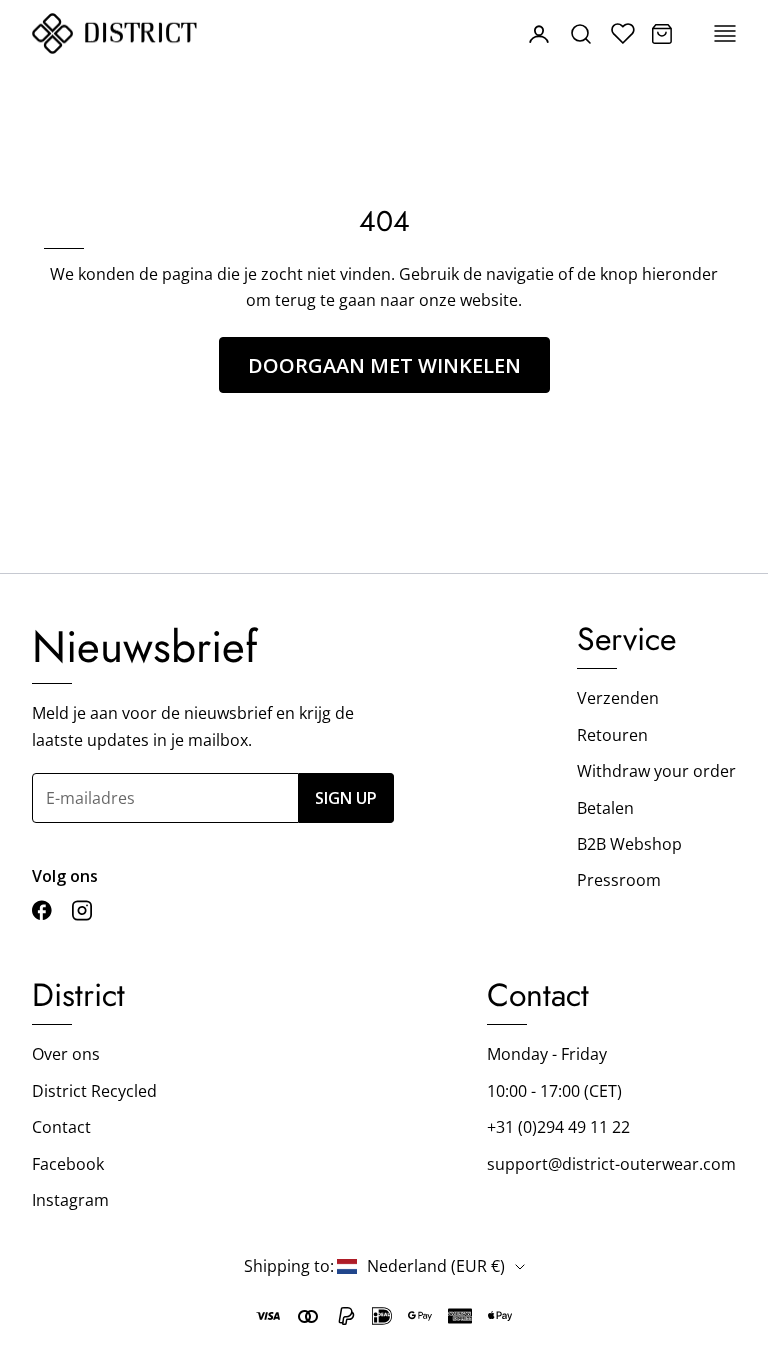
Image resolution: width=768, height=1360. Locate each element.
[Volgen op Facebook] (42, 910)
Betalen (605, 808)
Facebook (68, 1164)
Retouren (612, 735)
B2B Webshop (629, 844)
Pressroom (619, 880)
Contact (61, 1127)
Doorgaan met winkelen (384, 365)
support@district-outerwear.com (611, 1164)
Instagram (70, 1200)
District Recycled (94, 1091)
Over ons (66, 1054)
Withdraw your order (656, 771)
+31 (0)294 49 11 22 (558, 1127)
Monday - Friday (547, 1054)
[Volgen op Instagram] (82, 910)
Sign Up (346, 798)
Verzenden (618, 698)
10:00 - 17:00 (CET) (554, 1091)
